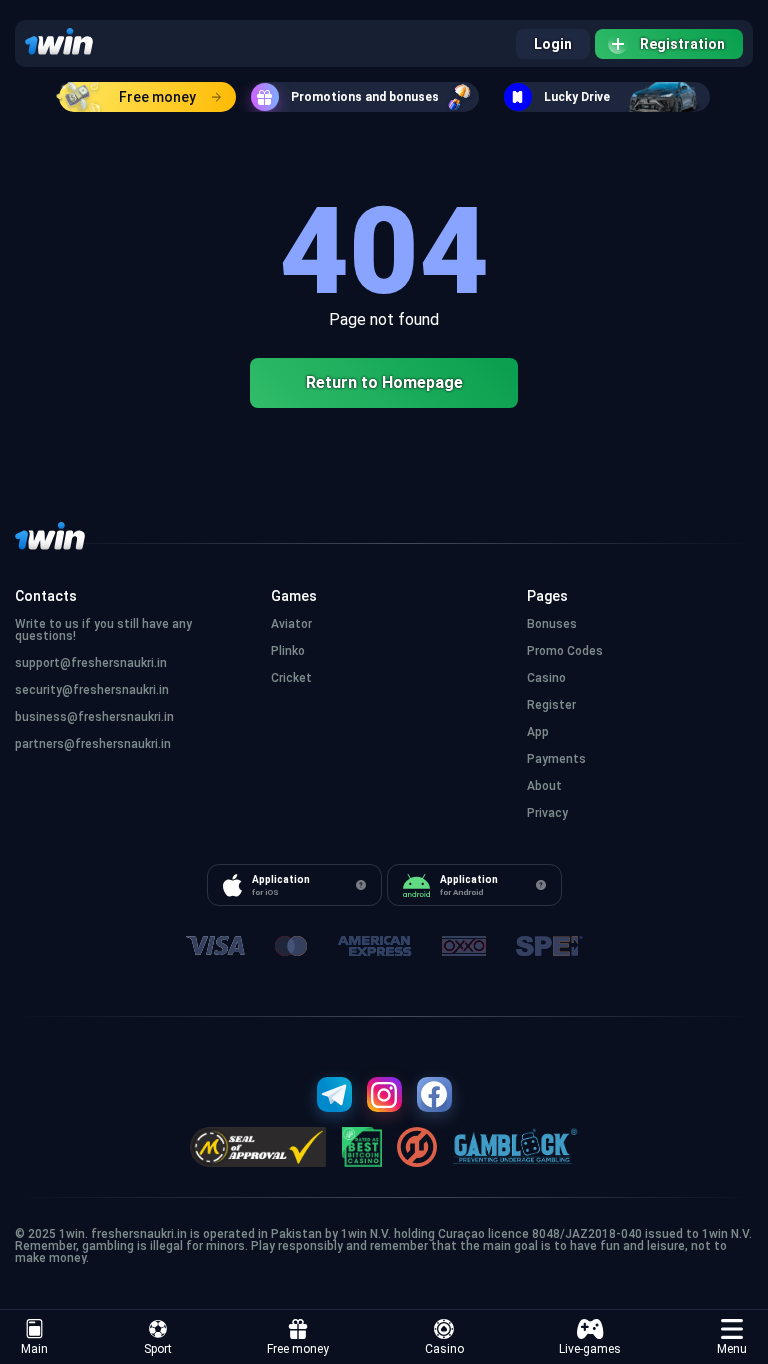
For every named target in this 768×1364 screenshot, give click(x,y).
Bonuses (552, 624)
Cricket (291, 678)
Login (553, 44)
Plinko (288, 651)
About (544, 786)
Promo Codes (565, 651)
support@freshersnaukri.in (91, 663)
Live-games (590, 1349)
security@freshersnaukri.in (92, 690)
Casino (444, 1349)
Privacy (547, 813)
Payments (556, 759)
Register (551, 705)
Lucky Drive (577, 97)
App (538, 732)
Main (34, 1349)
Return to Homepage (384, 382)
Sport (158, 1349)
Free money (157, 97)
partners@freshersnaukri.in (93, 744)
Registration (682, 44)
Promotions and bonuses (365, 97)
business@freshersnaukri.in (94, 717)
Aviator (291, 624)
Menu (732, 1349)
